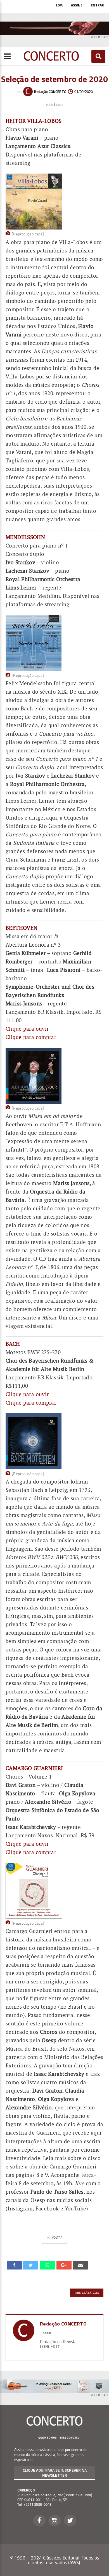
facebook (14, 2265)
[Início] (51, 59)
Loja (59, 5)
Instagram (55, 2521)
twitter (31, 2265)
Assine (77, 5)
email (48, 2265)
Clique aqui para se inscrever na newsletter (55, 2473)
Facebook (39, 2521)
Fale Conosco (70, 2438)
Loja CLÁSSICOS (87, 2293)
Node (60, 105)
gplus (64, 2265)
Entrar (97, 5)
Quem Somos (48, 2438)
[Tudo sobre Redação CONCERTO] (24, 2339)
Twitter (70, 2521)
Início (49, 105)
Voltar (57, 2237)
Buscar (99, 56)
